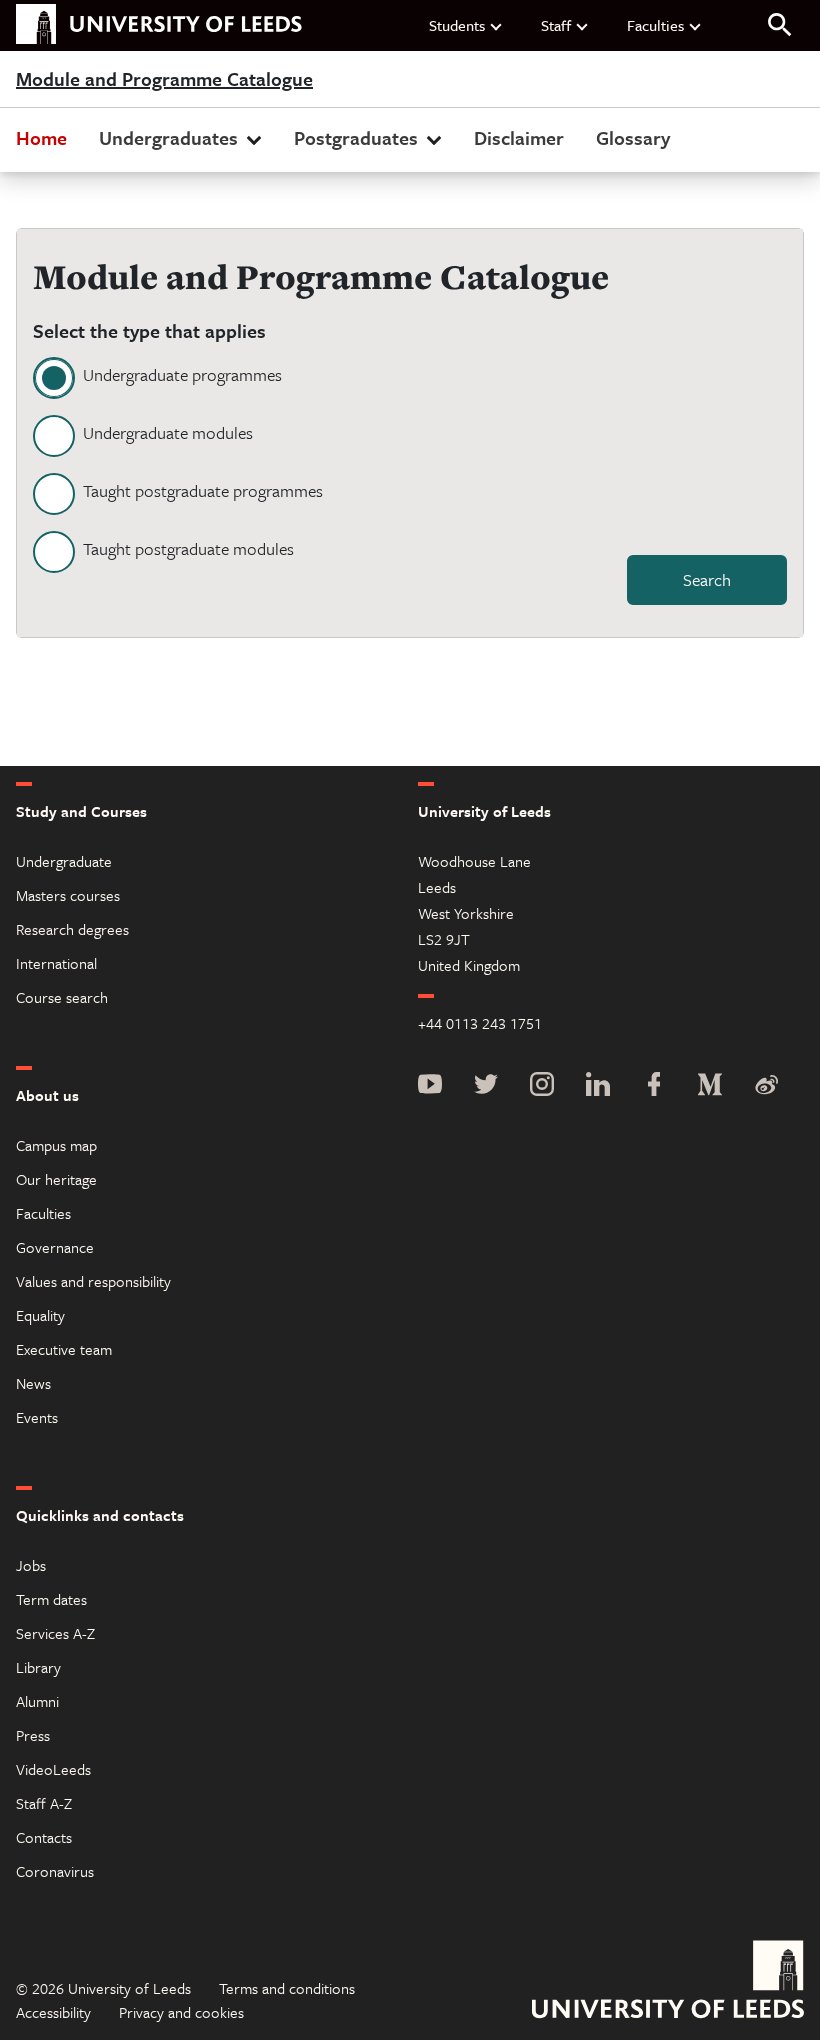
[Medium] (710, 1086)
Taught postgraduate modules (188, 548)
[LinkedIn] (598, 1086)
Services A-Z (55, 1633)
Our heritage (56, 1179)
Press (33, 1735)
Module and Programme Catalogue (164, 80)
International (56, 963)
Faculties (655, 25)
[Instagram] (542, 1086)
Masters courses (68, 895)
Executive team (64, 1349)
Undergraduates (168, 137)
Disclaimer (519, 137)
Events (37, 1417)
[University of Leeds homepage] (159, 24)
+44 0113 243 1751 (480, 1023)
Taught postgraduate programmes (203, 490)
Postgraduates (356, 137)
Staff (556, 25)
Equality (40, 1315)
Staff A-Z (44, 1803)
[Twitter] (486, 1086)
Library (38, 1667)
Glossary (633, 137)
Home (41, 137)
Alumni (37, 1701)
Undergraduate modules (168, 432)
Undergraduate (64, 861)
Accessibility (53, 2012)
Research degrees (72, 929)
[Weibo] (766, 1086)
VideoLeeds (53, 1769)
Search (707, 579)
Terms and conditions (287, 1988)
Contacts (44, 1837)
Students (457, 25)
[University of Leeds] (668, 1982)
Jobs (31, 1565)
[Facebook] (654, 1086)
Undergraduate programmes (182, 374)
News (33, 1383)
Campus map (56, 1145)
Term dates (51, 1599)
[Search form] (780, 25)
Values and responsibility (93, 1281)
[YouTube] (430, 1086)
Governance (55, 1247)
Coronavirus (55, 1871)
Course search (62, 997)
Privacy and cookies (181, 2012)
